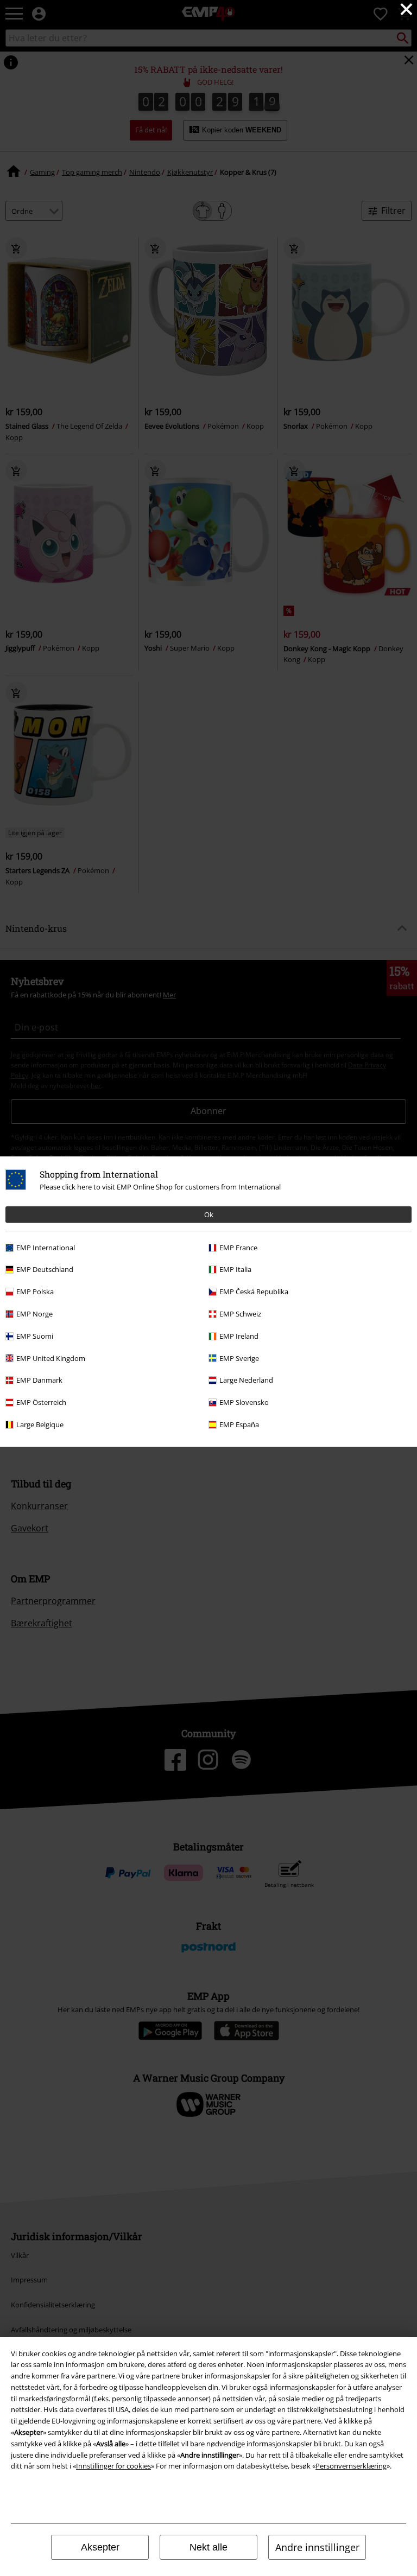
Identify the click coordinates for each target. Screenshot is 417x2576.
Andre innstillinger (317, 2547)
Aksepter (100, 2547)
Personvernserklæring (351, 2466)
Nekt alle (208, 2547)
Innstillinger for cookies (113, 2466)
